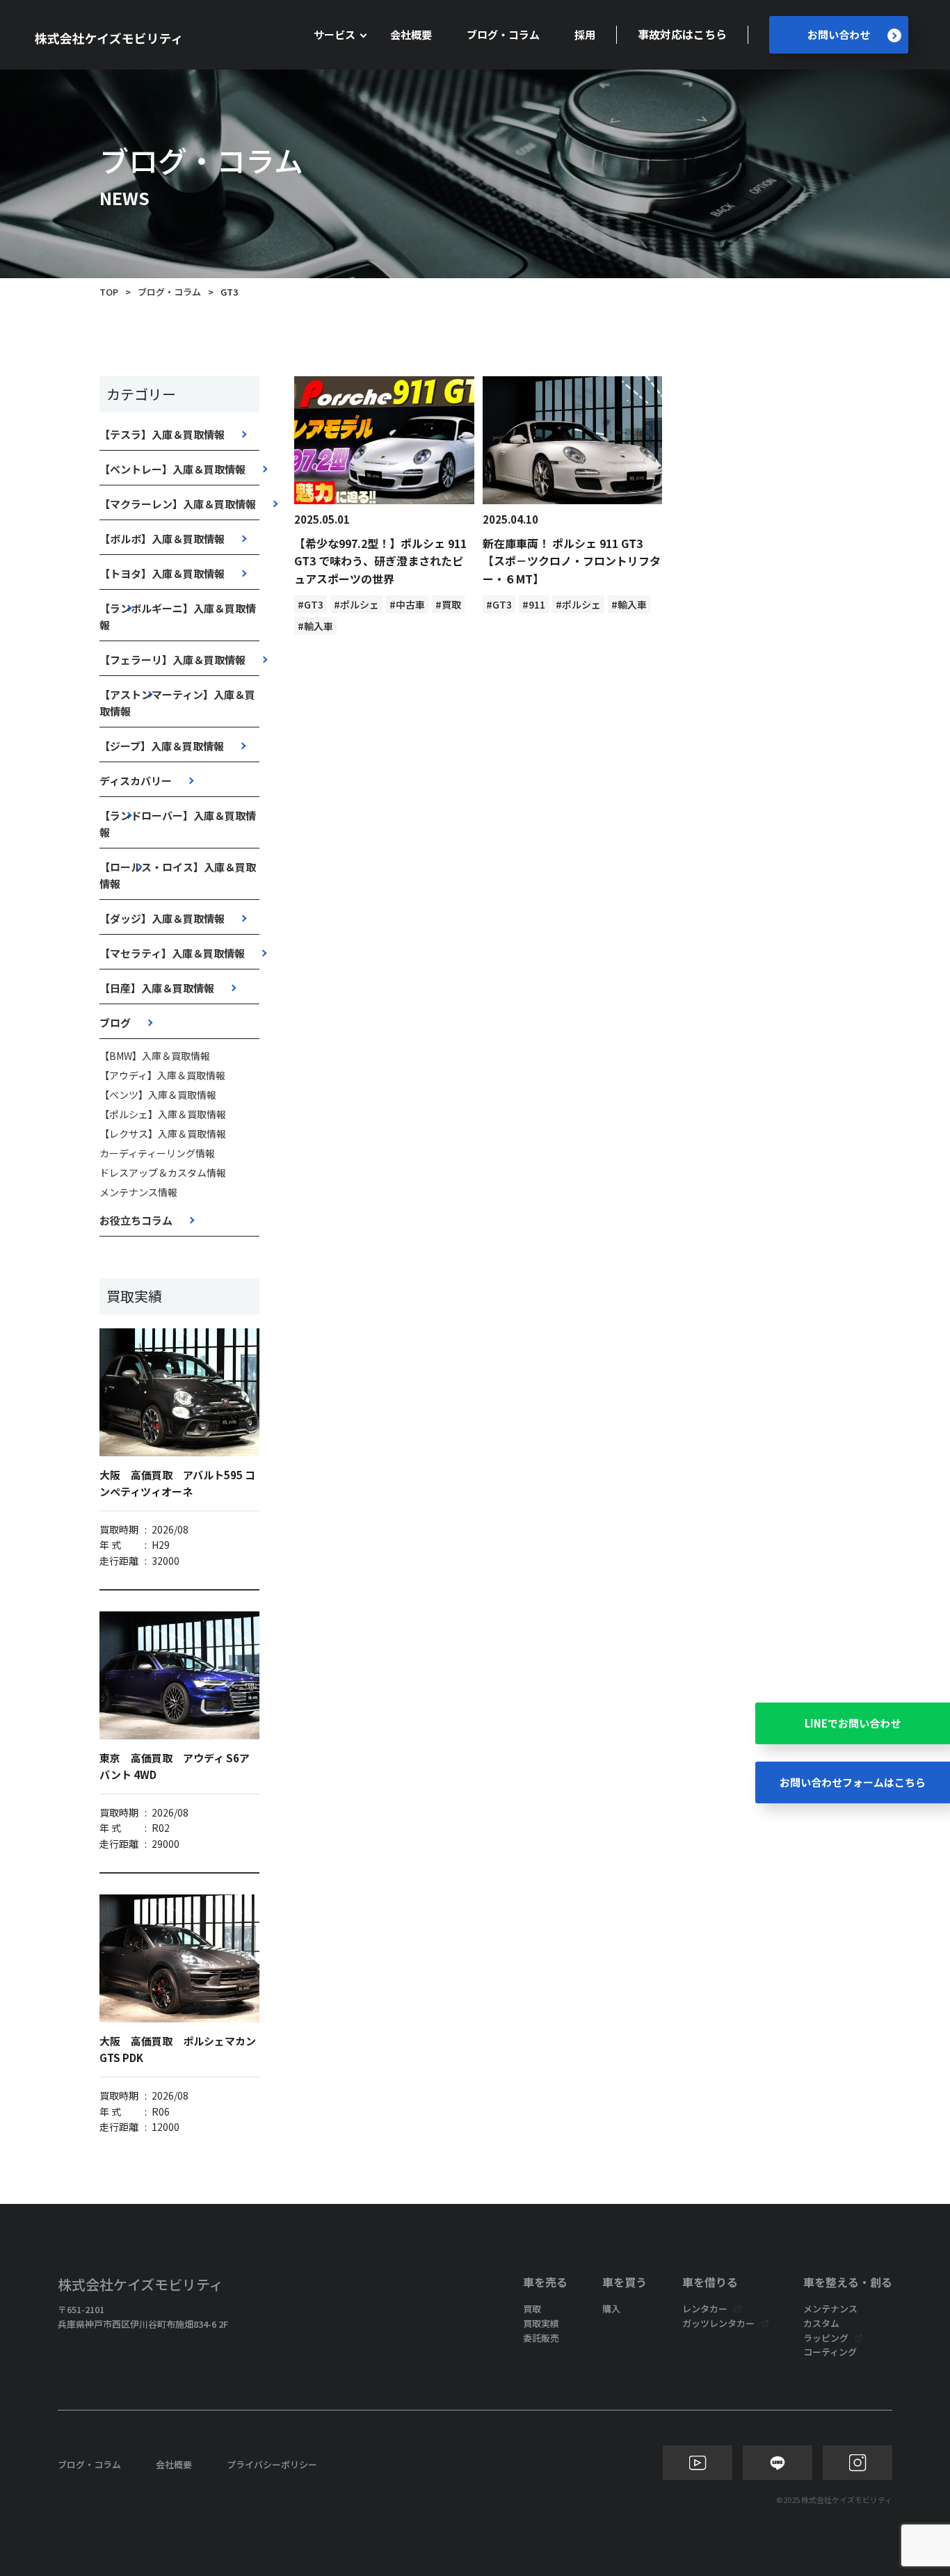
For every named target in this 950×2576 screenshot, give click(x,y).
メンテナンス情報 (138, 1192)
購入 (611, 2309)
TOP (109, 292)
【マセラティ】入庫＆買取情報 (172, 953)
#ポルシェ (356, 604)
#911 (534, 604)
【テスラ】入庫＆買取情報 (162, 434)
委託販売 (541, 2338)
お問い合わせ (839, 34)
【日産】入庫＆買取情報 (157, 988)
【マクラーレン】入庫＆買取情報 (178, 504)
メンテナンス (830, 2309)
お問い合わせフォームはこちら (853, 1782)
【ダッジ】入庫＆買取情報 (162, 918)
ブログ (115, 1023)
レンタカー (705, 2309)
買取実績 (541, 2323)
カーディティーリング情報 (157, 1153)
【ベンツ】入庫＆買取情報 (158, 1095)
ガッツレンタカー (718, 2323)
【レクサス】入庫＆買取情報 (163, 1134)
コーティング (830, 2352)
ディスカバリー (136, 781)
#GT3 (311, 604)
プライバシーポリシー (272, 2464)
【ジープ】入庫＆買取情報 (162, 746)
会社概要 (411, 34)
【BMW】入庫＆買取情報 (155, 1056)
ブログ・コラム (503, 34)
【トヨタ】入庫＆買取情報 (162, 573)
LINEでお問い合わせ (853, 1723)
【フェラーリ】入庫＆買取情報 (172, 660)
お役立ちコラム (136, 1220)
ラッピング (826, 2338)
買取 (532, 2309)
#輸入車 (315, 626)
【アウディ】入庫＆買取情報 (162, 1075)
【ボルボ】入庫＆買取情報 (162, 539)
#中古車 (407, 604)
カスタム (821, 2323)
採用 (585, 34)
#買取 (448, 604)
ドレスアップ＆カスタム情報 (163, 1173)
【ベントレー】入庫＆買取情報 (172, 469)
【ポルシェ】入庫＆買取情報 (163, 1114)
